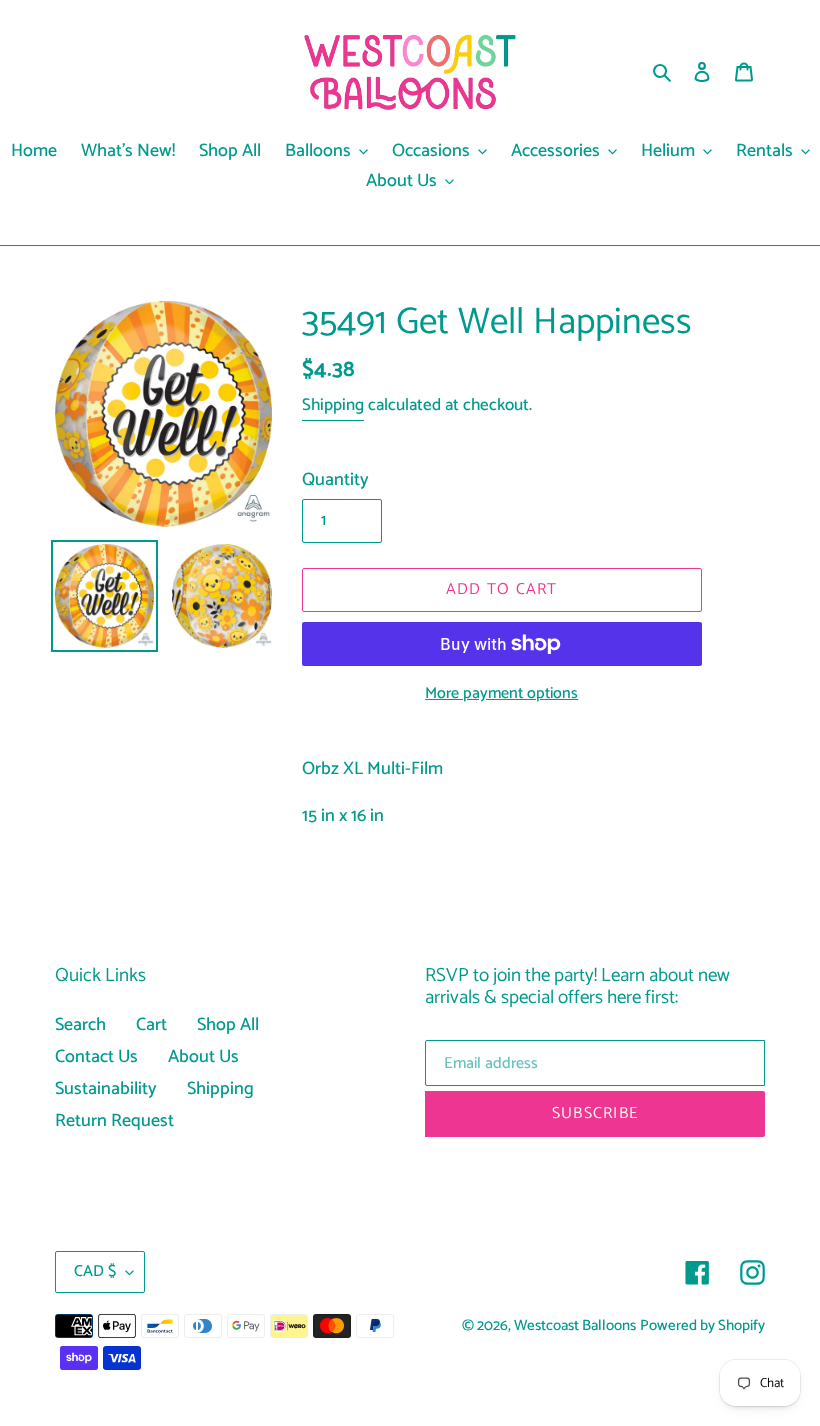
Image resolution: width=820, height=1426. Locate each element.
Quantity (335, 480)
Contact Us (96, 1057)
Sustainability (106, 1089)
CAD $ (95, 1271)
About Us (203, 1057)
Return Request (114, 1121)
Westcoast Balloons (575, 1326)
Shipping (333, 405)
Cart (151, 1025)
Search (80, 1025)
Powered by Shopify (702, 1326)
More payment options (501, 694)
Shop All (228, 1025)
